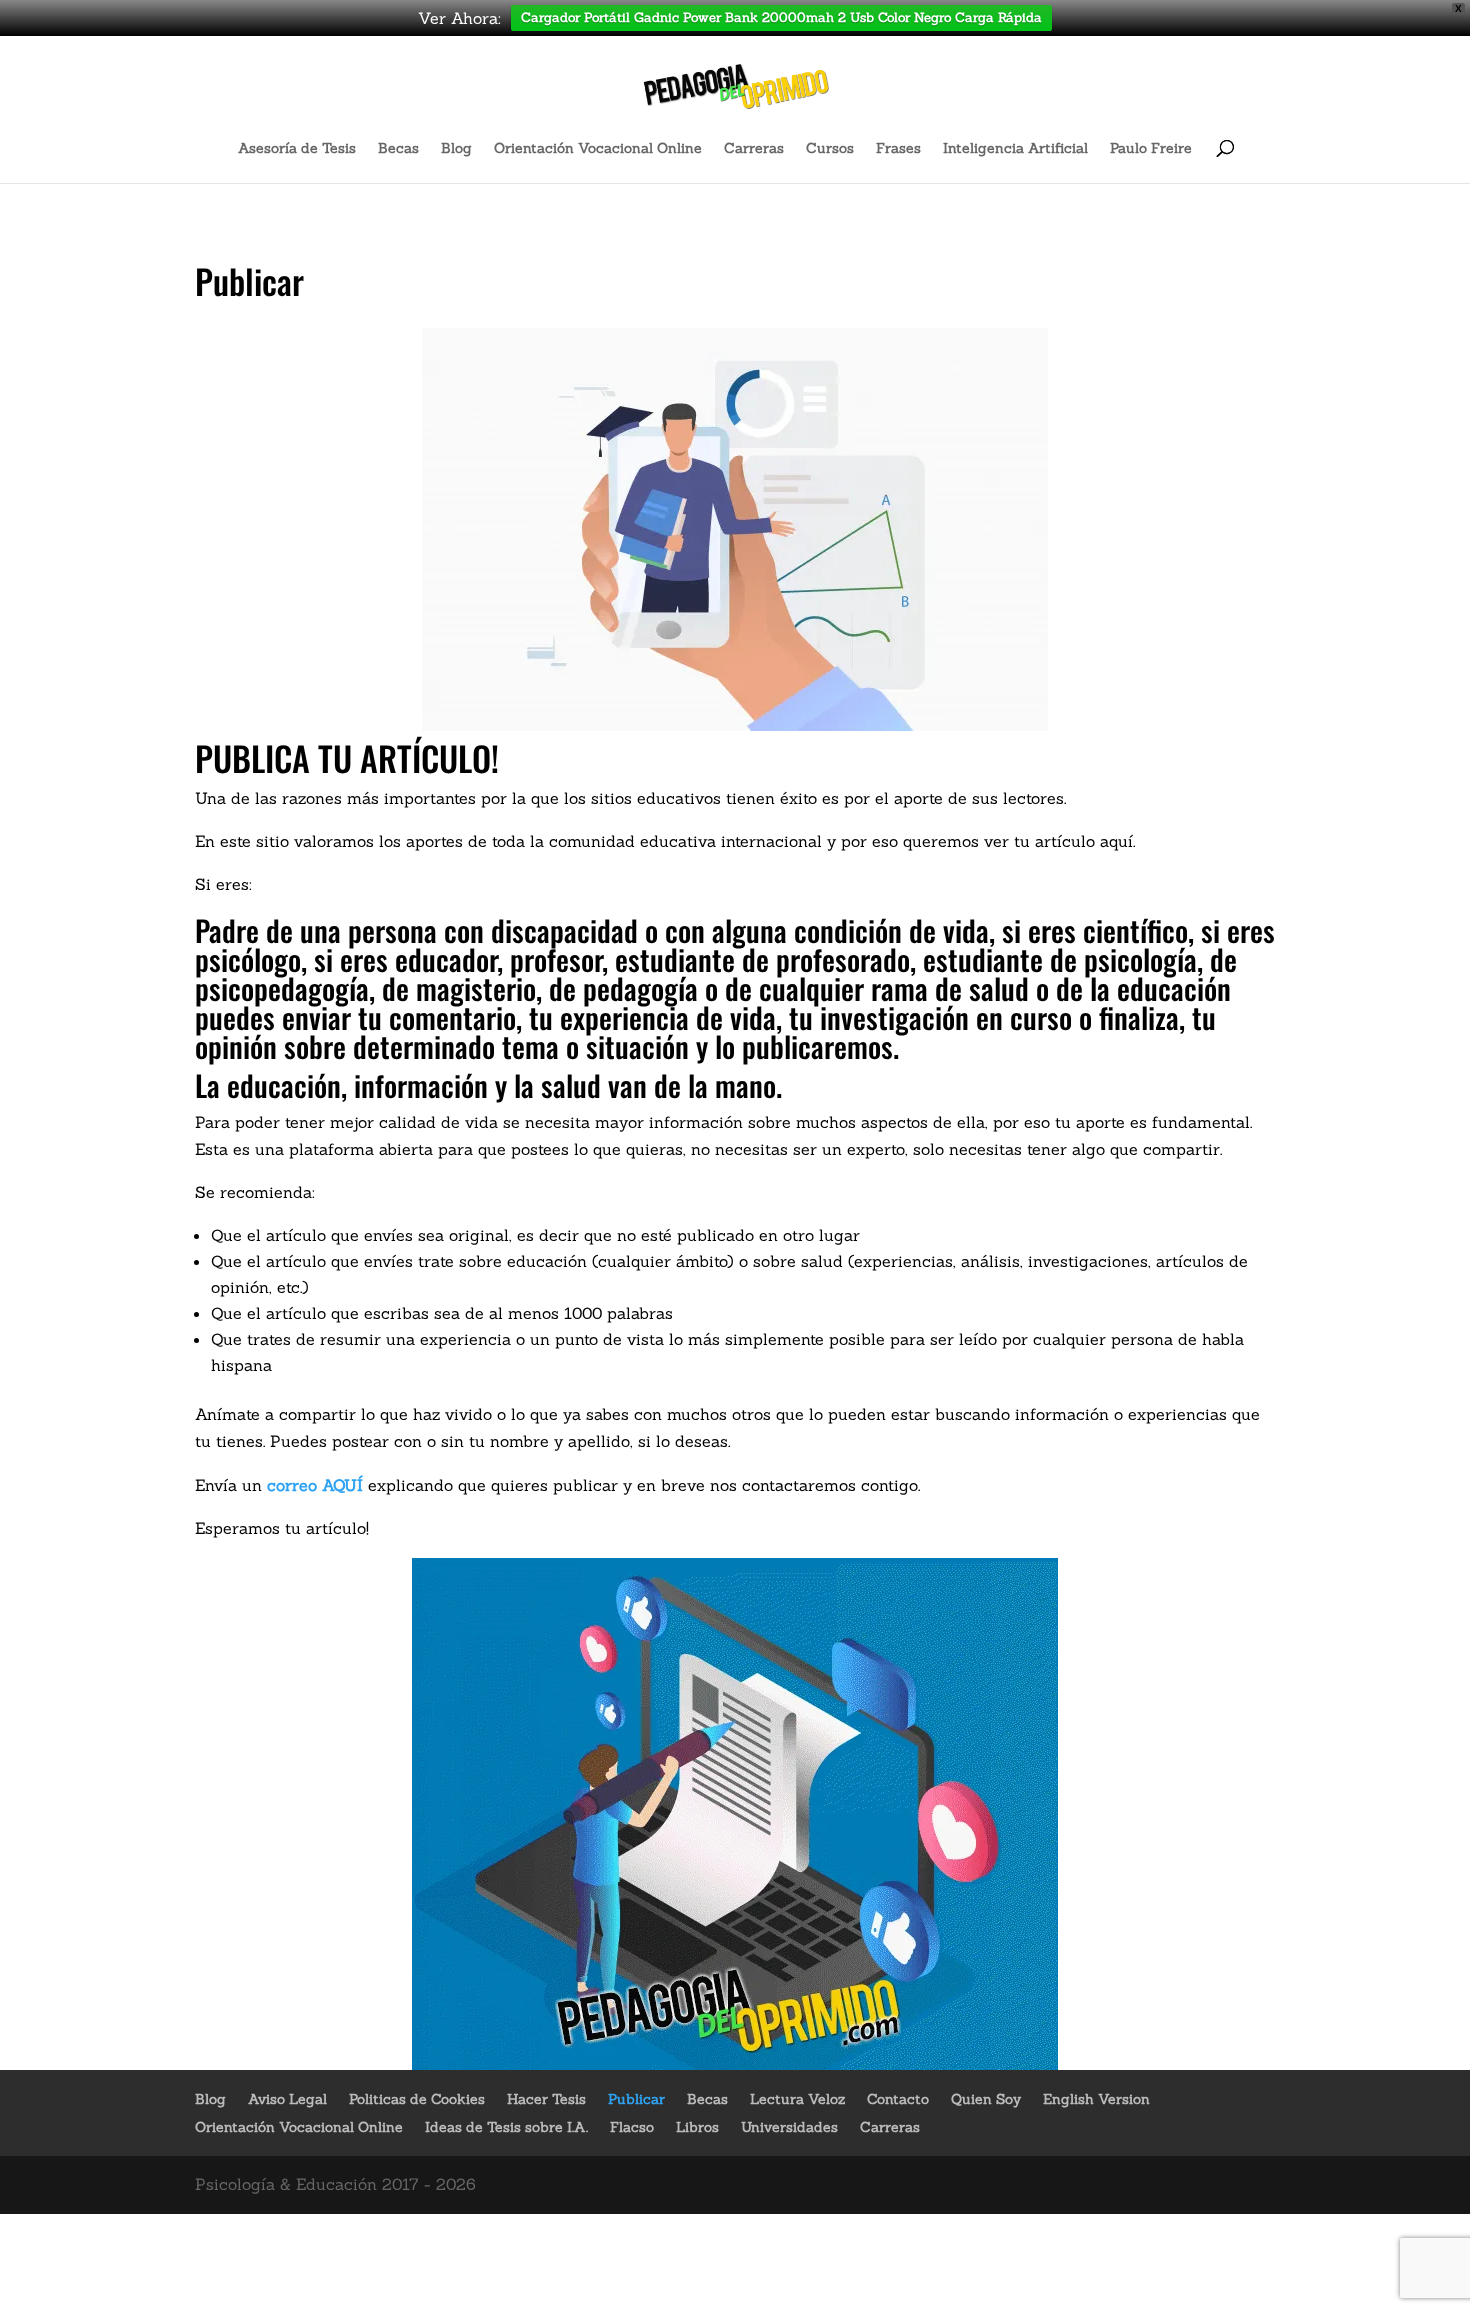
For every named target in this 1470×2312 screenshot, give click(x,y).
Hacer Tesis (546, 2099)
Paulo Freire (1151, 149)
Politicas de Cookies (417, 2099)
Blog (456, 149)
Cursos (830, 149)
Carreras (754, 149)
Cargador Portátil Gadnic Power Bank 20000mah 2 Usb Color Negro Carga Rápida (781, 17)
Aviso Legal (287, 2099)
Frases (898, 149)
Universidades (789, 2127)
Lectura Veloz (797, 2099)
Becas (398, 149)
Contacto (898, 2099)
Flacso (632, 2127)
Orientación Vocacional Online (598, 149)
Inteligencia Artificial (1015, 149)
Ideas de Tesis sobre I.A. (506, 2127)
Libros (697, 2127)
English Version (1096, 2099)
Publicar (636, 2099)
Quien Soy (986, 2099)
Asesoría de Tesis (297, 149)
